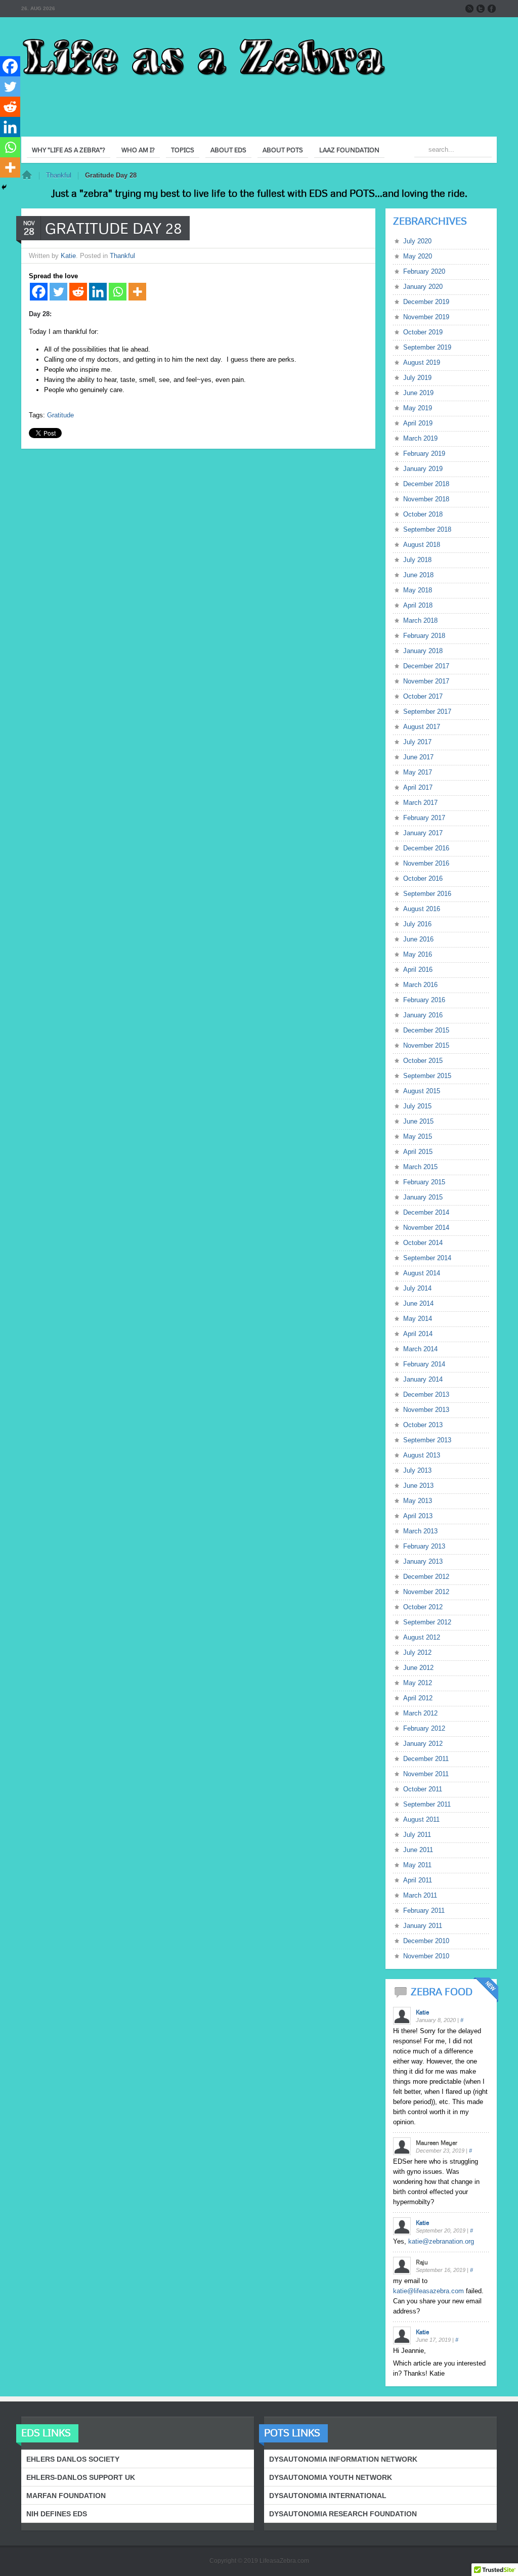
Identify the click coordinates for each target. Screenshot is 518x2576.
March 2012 (420, 1713)
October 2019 (423, 332)
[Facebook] (39, 292)
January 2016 (423, 1015)
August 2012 (422, 1637)
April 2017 (418, 787)
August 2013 (422, 1455)
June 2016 (418, 939)
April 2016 (418, 970)
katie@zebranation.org (441, 2241)
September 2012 (427, 1622)
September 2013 (427, 1440)
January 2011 (423, 1926)
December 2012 (426, 1577)
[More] (137, 292)
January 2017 (423, 833)
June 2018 (418, 575)
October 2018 (423, 514)
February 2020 (424, 271)
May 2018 (418, 590)
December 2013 (426, 1394)
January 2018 (423, 651)
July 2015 (417, 1106)
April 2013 (418, 1516)
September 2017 (427, 712)
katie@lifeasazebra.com (428, 2291)
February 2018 (424, 636)
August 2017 (422, 727)
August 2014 (422, 1273)
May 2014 (418, 1319)
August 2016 (422, 909)
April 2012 (418, 1698)
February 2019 (424, 454)
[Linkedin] (98, 292)
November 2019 (426, 317)
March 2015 (420, 1167)
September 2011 (427, 1804)
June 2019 (418, 393)
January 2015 (423, 1197)
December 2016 (426, 848)
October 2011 (423, 1789)
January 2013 (423, 1561)
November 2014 (426, 1228)
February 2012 (424, 1728)
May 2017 (418, 772)
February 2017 (424, 818)
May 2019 (418, 408)
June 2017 (418, 757)
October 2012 (423, 1607)
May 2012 (418, 1683)
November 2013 (426, 1410)
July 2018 (417, 560)
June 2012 (418, 1668)
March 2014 (420, 1349)
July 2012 (417, 1652)
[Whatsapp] (118, 292)
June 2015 (418, 1121)
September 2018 (427, 529)
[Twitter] (58, 292)
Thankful (59, 175)
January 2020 (423, 287)
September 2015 (427, 1076)
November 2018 (426, 499)
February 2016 (424, 1000)
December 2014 (426, 1212)
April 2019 (418, 423)
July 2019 (417, 378)
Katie (68, 256)
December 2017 (426, 666)
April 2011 (418, 1880)
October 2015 (423, 1061)
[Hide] (4, 187)
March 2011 (420, 1895)
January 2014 (423, 1379)
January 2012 (423, 1744)
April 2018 (418, 605)
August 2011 (421, 1819)
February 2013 (424, 1546)
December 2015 (426, 1030)
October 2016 (423, 878)
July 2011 (417, 1835)
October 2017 (423, 696)
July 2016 (417, 924)
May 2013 (418, 1501)
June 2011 (418, 1850)
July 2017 (417, 742)
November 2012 (426, 1592)
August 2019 (422, 362)
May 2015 (418, 1136)
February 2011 (424, 1910)
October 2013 (423, 1425)
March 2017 (420, 803)
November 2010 (426, 1956)
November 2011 (426, 1774)
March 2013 (420, 1531)
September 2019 (427, 347)
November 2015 (426, 1045)
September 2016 (427, 894)
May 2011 (417, 1865)
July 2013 (417, 1470)
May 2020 (418, 256)
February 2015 (424, 1182)
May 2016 (418, 954)
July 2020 (417, 241)
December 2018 (426, 484)
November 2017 (426, 681)
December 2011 (426, 1759)
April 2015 (418, 1152)
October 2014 (423, 1243)
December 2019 (426, 302)
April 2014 (418, 1334)
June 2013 (418, 1486)
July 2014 (417, 1288)
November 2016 (426, 863)
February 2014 (424, 1364)
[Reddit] (78, 292)
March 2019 (420, 438)
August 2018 (422, 545)
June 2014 (418, 1303)
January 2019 (423, 469)
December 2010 (426, 1941)
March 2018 (420, 620)
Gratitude (60, 415)
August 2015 (422, 1091)
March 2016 (420, 985)
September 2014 (427, 1258)
